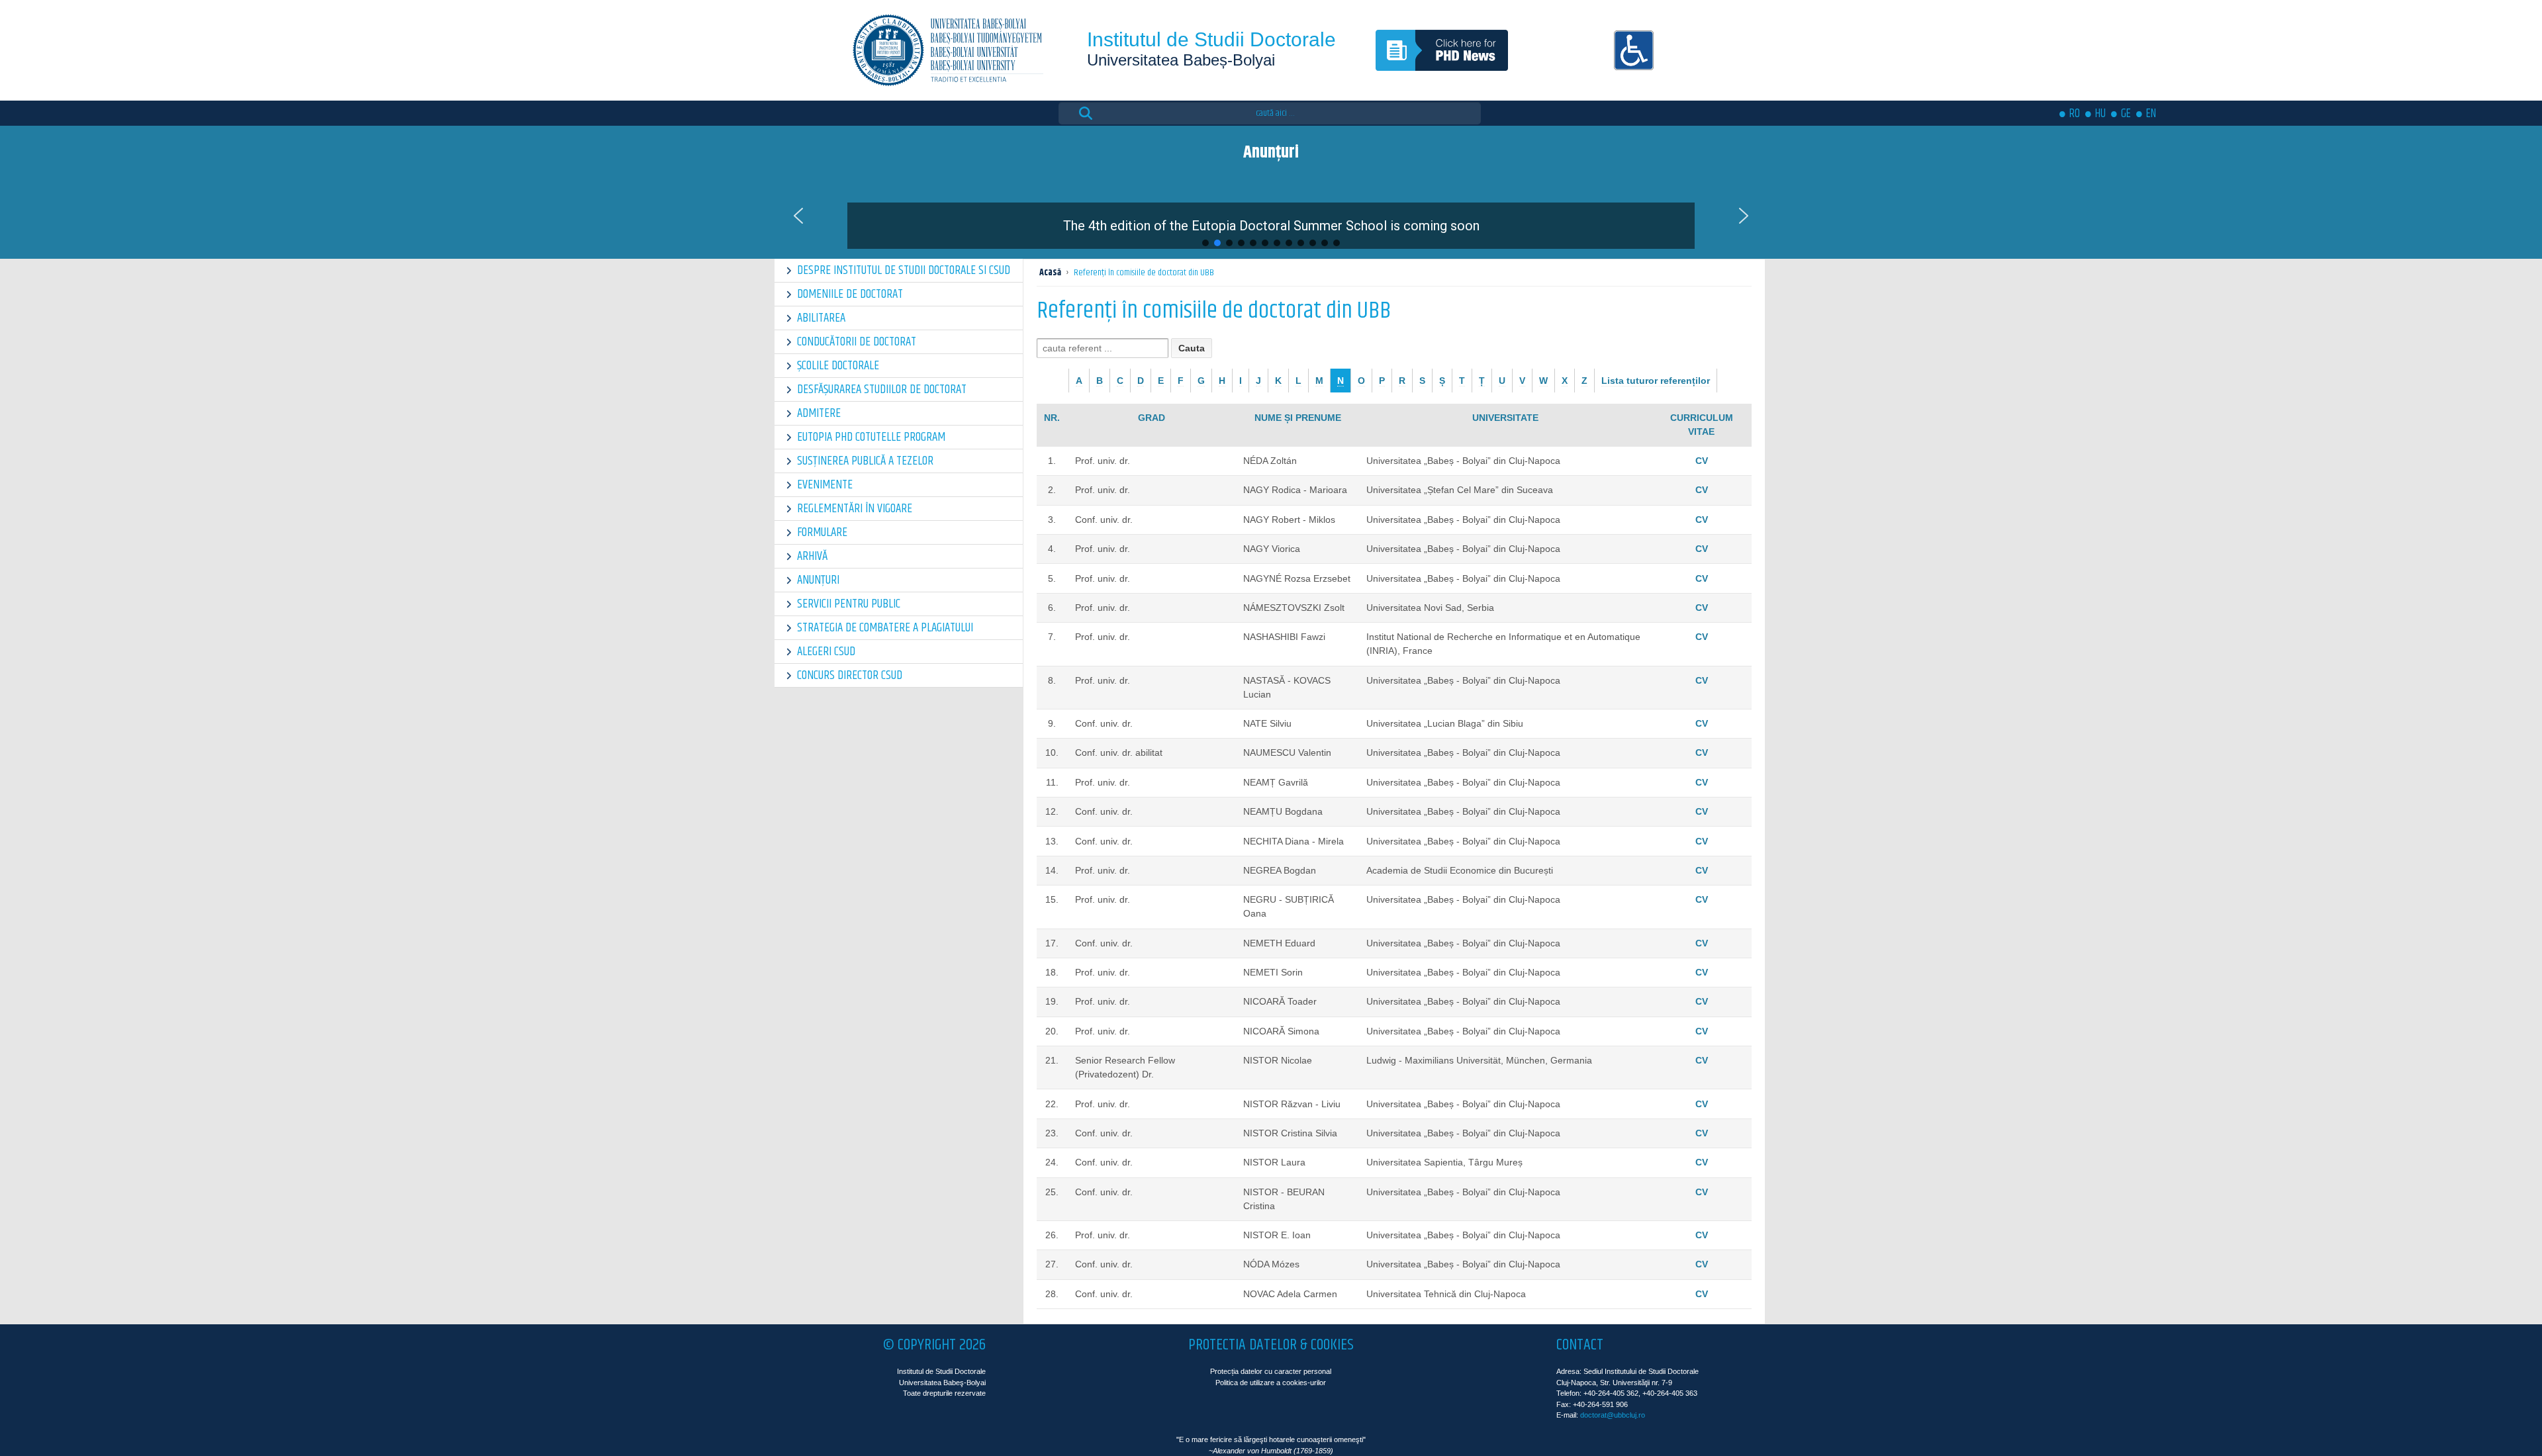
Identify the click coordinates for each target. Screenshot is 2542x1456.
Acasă (1050, 273)
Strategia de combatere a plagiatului (885, 628)
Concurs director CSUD (850, 675)
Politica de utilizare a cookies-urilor (1271, 1383)
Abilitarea (821, 318)
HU (2100, 114)
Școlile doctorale (838, 366)
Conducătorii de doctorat (857, 342)
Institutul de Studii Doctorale (1211, 39)
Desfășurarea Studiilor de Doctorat (882, 389)
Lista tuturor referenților (1656, 381)
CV (1702, 461)
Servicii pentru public (849, 604)
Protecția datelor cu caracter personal (1271, 1371)
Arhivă (812, 556)
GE (2126, 114)
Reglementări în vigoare (855, 509)
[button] (1271, 216)
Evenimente (825, 485)
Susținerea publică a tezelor (865, 461)
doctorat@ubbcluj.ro (1613, 1415)
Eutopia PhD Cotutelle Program (871, 437)
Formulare (822, 532)
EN (2151, 114)
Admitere (819, 413)
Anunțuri (818, 580)
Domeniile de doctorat (850, 294)
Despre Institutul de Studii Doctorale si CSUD (904, 270)
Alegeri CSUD (826, 652)
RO (2075, 114)
